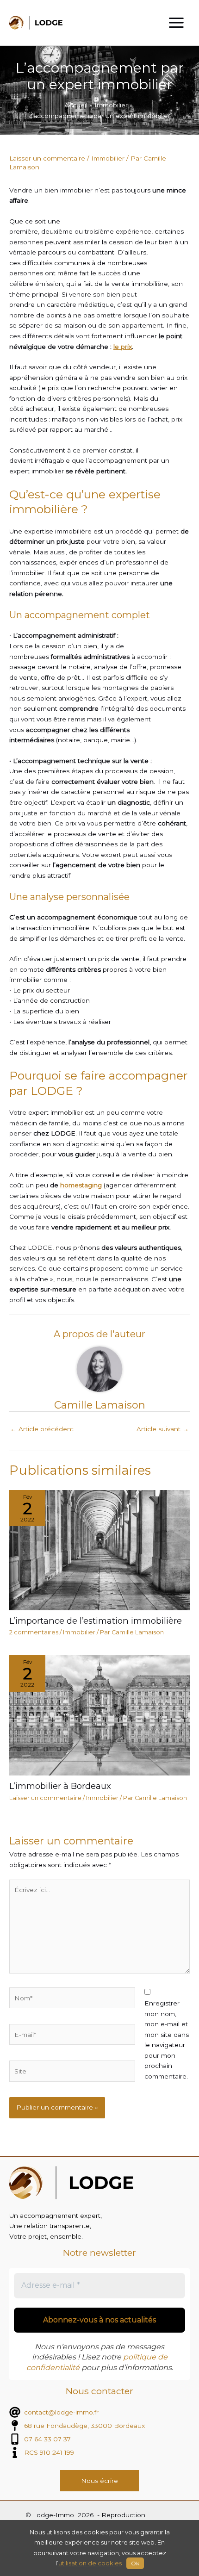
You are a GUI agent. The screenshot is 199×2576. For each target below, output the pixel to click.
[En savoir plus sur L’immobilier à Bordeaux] (99, 1715)
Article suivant (163, 1429)
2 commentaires (34, 1632)
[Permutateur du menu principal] (177, 23)
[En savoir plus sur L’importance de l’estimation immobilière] (99, 1550)
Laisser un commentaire (47, 158)
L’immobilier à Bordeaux (60, 1786)
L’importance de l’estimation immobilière (96, 1621)
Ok (135, 2563)
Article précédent (42, 1429)
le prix (123, 347)
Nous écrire (99, 2481)
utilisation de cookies (90, 2563)
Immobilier (108, 158)
